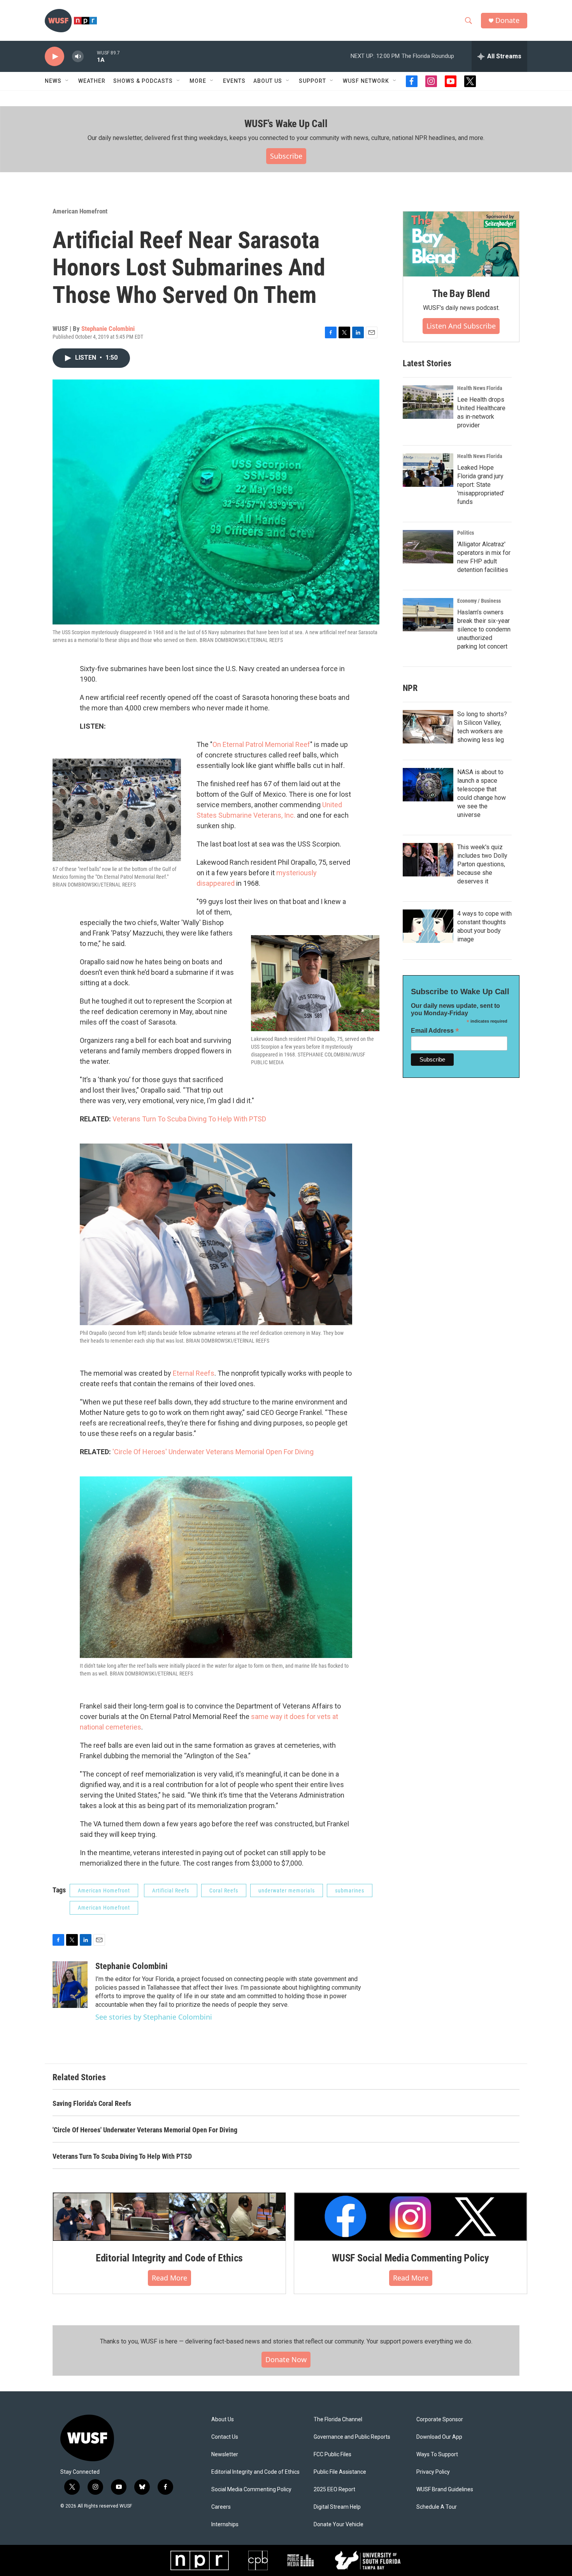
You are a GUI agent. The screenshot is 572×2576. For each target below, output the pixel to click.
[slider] (90, 56)
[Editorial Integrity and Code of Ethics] (169, 2217)
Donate (507, 20)
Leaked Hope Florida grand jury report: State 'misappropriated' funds (481, 485)
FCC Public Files (332, 2454)
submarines (350, 1890)
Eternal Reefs (194, 1373)
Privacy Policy (433, 2472)
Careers (221, 2507)
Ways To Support (437, 2454)
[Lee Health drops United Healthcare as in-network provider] (428, 402)
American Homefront (80, 211)
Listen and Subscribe (461, 326)
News (53, 81)
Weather (92, 81)
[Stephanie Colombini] (70, 1985)
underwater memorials (287, 1890)
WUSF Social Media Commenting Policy (411, 2258)
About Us (223, 2419)
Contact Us (225, 2437)
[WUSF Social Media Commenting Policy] (411, 2217)
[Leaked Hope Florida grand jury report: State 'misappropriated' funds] (428, 470)
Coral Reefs (224, 1890)
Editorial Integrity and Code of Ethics (169, 2258)
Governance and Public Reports (352, 2437)
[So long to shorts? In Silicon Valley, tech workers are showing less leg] (428, 727)
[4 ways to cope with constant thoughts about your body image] (428, 926)
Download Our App (439, 2437)
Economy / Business (479, 601)
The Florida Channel (338, 2419)
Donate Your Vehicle (339, 2524)
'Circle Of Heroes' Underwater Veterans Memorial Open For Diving (213, 1452)
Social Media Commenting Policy (251, 2489)
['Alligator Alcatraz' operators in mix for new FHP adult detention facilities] (428, 547)
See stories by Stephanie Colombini (154, 2017)
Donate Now (286, 2359)
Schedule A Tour (437, 2507)
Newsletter (225, 2454)
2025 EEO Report (334, 2489)
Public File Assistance (340, 2472)
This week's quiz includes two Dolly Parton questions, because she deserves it (482, 864)
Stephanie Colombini (108, 329)
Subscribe (286, 156)
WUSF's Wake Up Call (286, 124)
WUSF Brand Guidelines (445, 2489)
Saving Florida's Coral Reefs (92, 2103)
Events (234, 81)
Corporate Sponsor (440, 2419)
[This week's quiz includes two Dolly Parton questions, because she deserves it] (428, 860)
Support (312, 81)
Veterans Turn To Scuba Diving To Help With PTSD (189, 1119)
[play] (54, 57)
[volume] (78, 57)
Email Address (435, 1031)
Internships (225, 2524)
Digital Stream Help (337, 2507)
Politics (466, 533)
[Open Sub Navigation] (67, 81)
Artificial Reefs (171, 1890)
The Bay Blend (461, 294)
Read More (169, 2278)
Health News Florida (480, 388)
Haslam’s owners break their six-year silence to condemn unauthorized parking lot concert (484, 629)
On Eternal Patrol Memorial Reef (261, 744)
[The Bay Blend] (461, 244)
